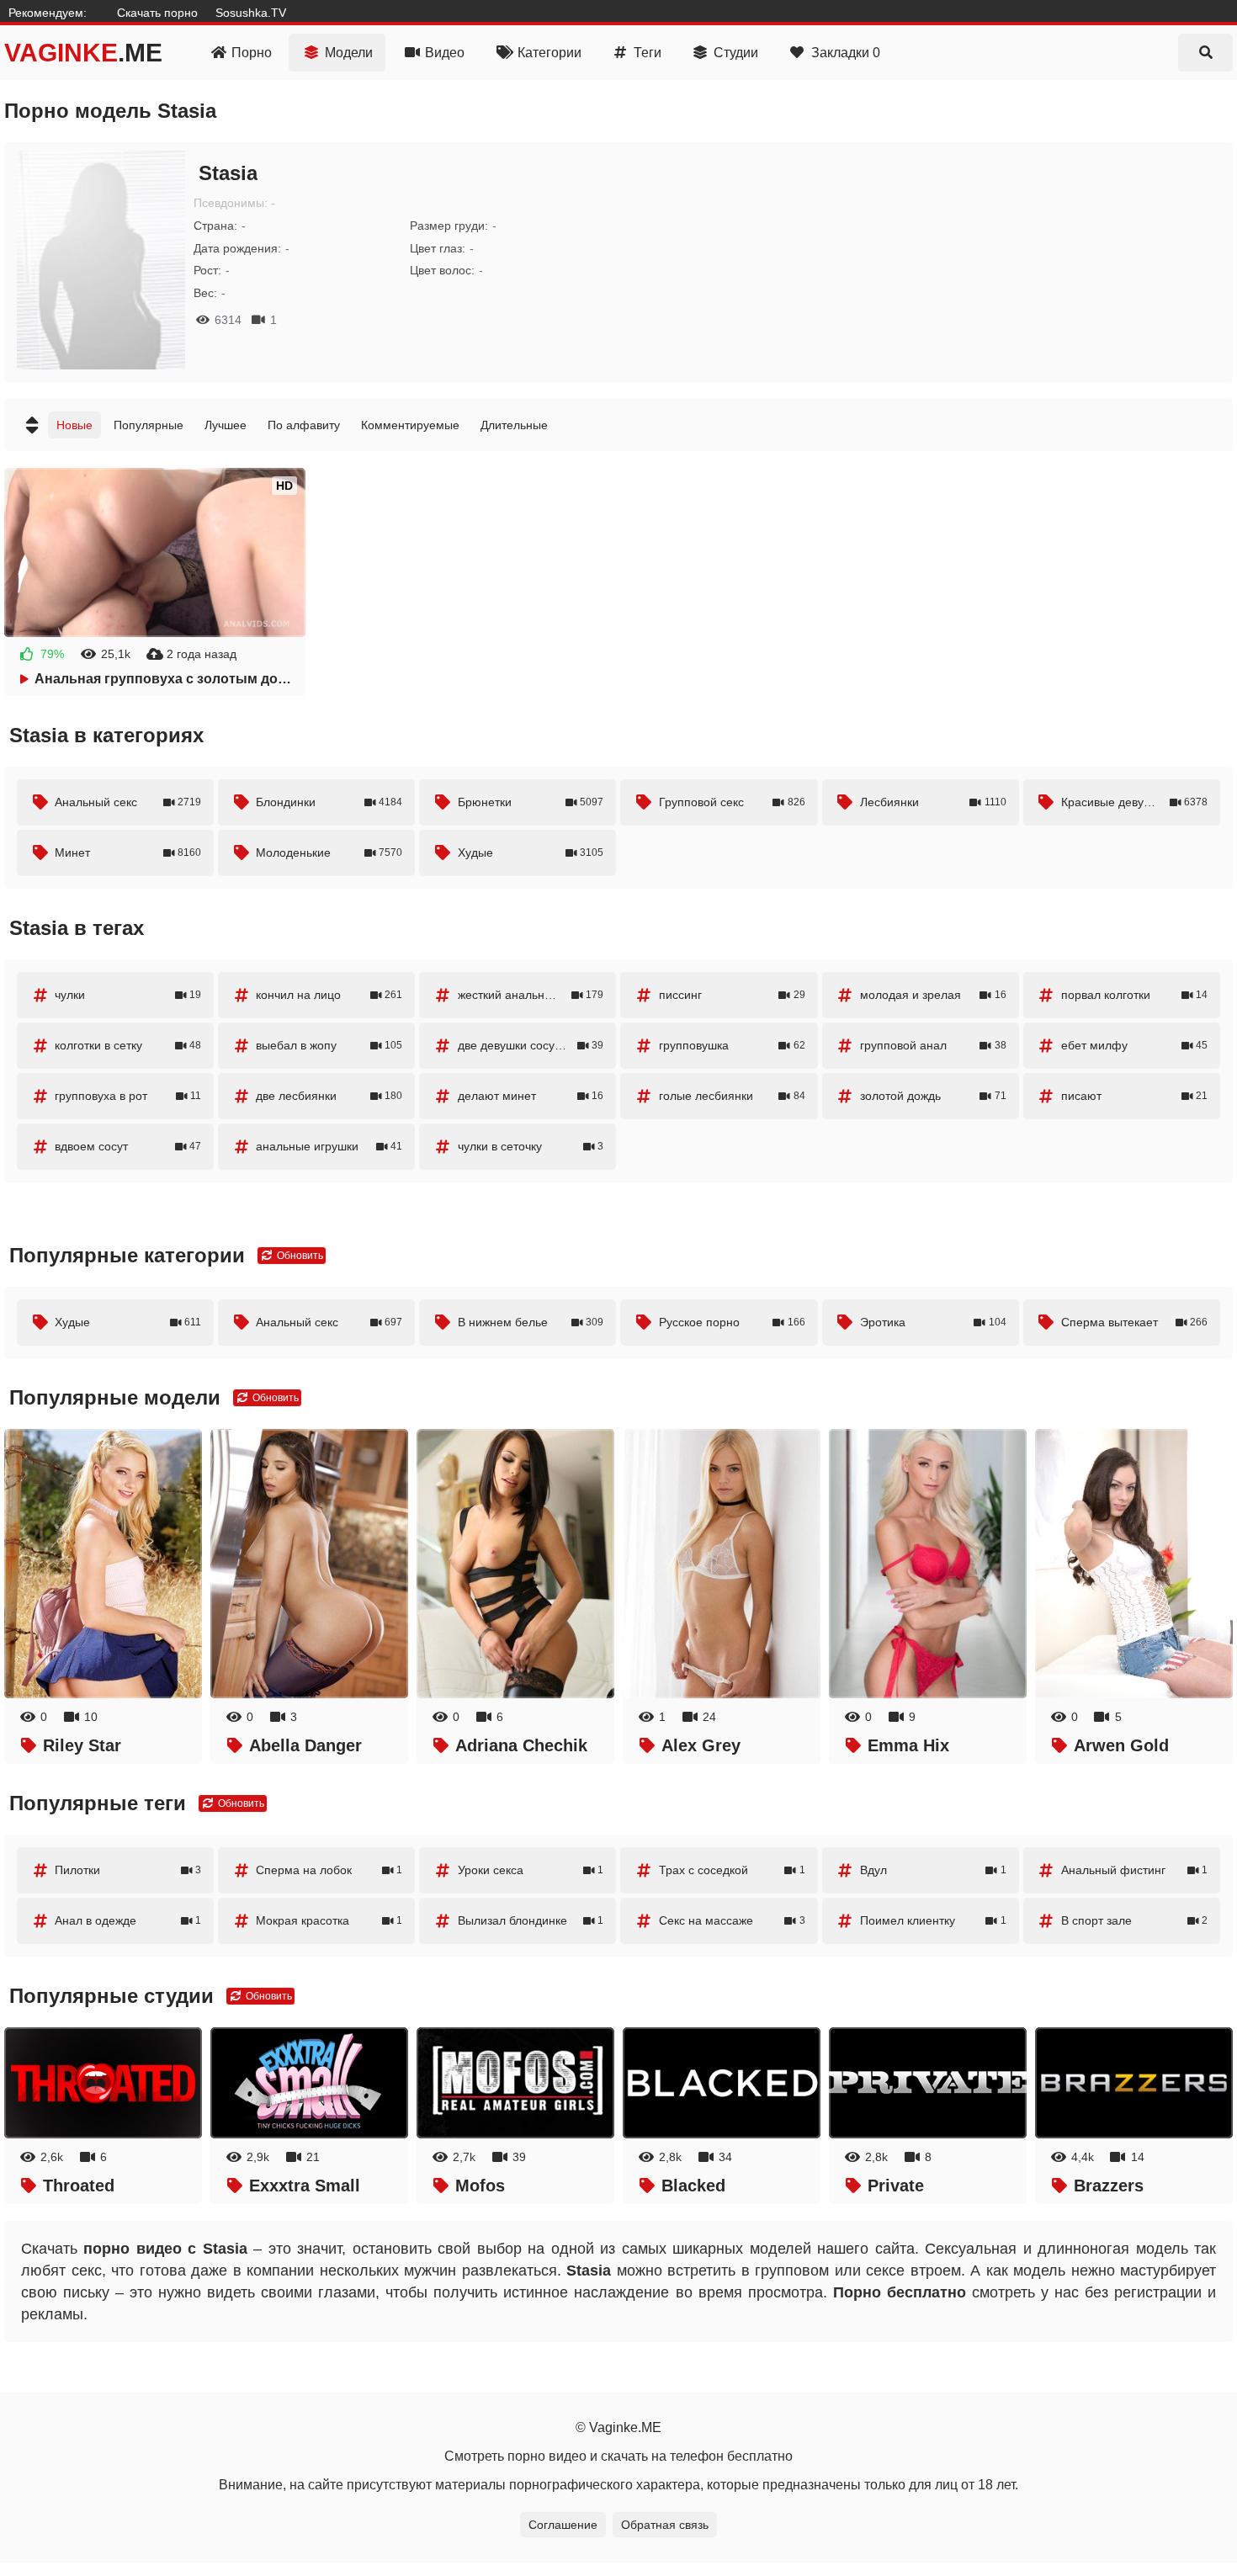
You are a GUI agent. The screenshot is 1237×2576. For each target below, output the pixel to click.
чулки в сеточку (531, 1146)
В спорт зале (1134, 1920)
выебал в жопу (329, 1045)
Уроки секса (531, 1870)
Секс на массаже (732, 1920)
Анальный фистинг (1134, 1870)
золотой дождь (933, 1096)
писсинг (732, 995)
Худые (531, 852)
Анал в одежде (128, 1920)
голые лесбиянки (732, 1096)
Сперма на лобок (329, 1870)
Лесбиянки (933, 802)
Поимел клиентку (933, 1920)
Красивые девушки (1134, 802)
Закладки (846, 53)
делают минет (531, 1096)
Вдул (933, 1870)
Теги (648, 53)
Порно (252, 53)
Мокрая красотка (329, 1920)
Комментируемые (410, 425)
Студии (736, 53)
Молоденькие (329, 852)
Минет (128, 852)
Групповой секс (732, 802)
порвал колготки (1134, 995)
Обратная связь (665, 2525)
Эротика (933, 1322)
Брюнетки (531, 802)
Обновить (299, 1256)
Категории (549, 53)
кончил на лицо (329, 995)
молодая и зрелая (933, 995)
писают (1134, 1096)
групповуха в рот (128, 1096)
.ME (83, 53)
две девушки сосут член (531, 1045)
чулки (128, 995)
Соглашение (563, 2525)
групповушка (732, 1045)
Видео (445, 53)
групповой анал (933, 1045)
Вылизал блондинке (531, 1920)
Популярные (149, 425)
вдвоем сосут (128, 1146)
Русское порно (732, 1322)
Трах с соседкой (732, 1870)
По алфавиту (304, 425)
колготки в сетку (128, 1045)
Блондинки (329, 802)
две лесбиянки (329, 1096)
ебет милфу (1134, 1045)
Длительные (514, 425)
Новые (74, 425)
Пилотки (128, 1870)
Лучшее (226, 425)
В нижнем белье (531, 1322)
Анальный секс (128, 802)
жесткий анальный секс (531, 995)
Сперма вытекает (1134, 1322)
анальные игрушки (329, 1146)
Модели (349, 53)
